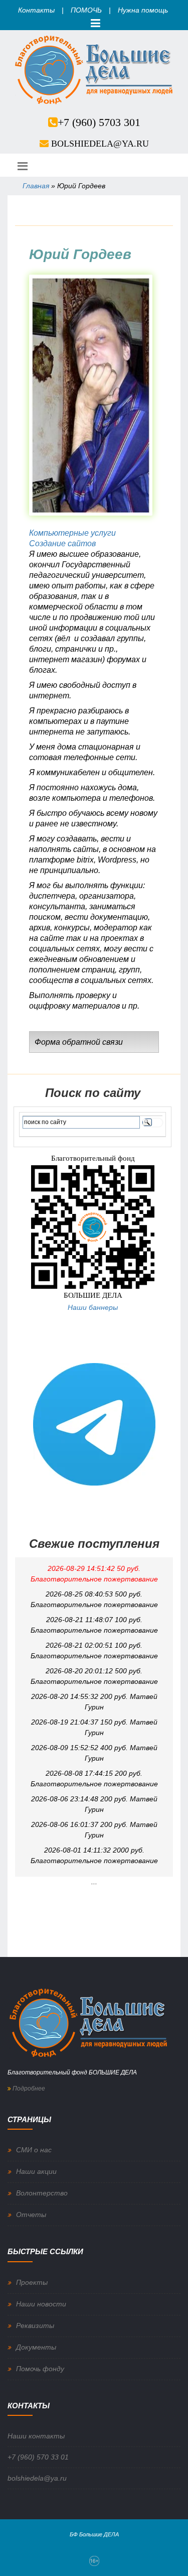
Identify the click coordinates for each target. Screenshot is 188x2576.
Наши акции (36, 2171)
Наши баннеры (93, 1307)
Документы (36, 2347)
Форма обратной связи (79, 1042)
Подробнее (28, 2089)
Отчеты (31, 2215)
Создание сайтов (62, 543)
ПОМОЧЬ (86, 10)
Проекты (32, 2282)
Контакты (36, 10)
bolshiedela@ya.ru (100, 144)
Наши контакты (36, 2436)
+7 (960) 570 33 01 (38, 2457)
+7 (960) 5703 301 (99, 122)
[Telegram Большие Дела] (94, 1424)
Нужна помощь (143, 10)
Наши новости (41, 2304)
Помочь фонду (40, 2369)
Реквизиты (35, 2325)
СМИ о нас (34, 2150)
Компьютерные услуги (72, 533)
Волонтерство (42, 2193)
